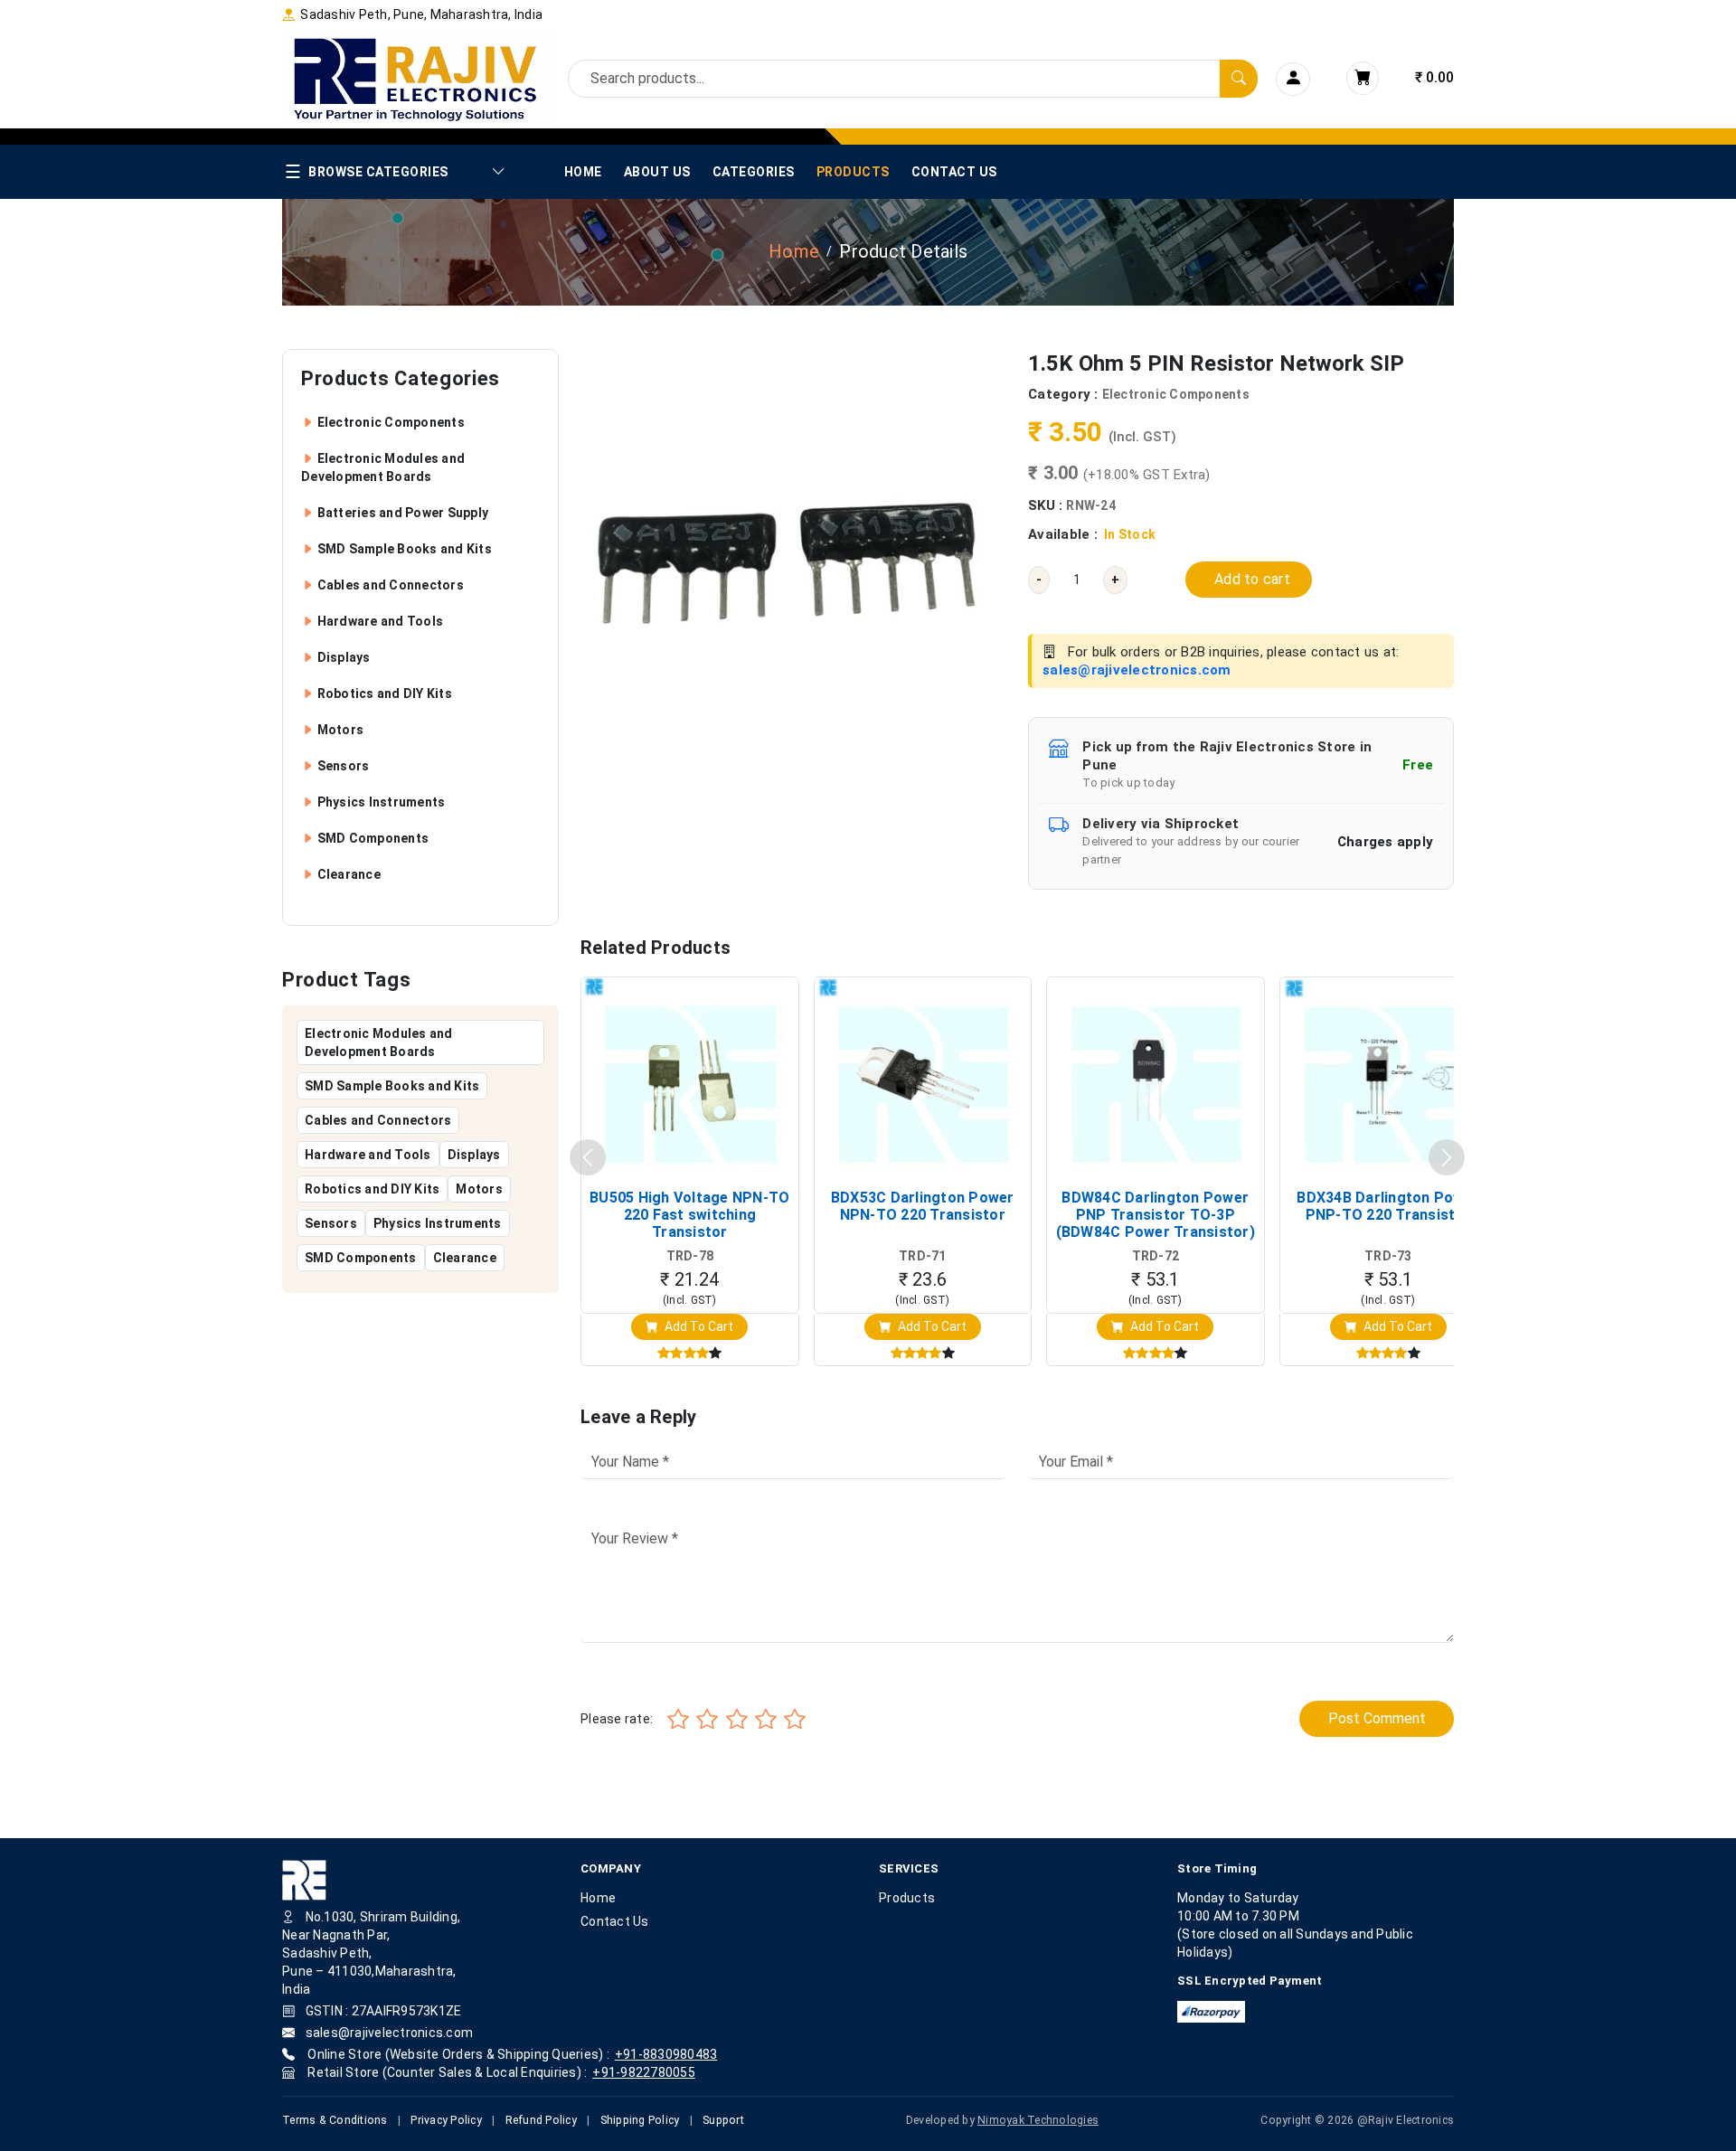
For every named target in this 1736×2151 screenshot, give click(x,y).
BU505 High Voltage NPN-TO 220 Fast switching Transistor (689, 1215)
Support (723, 2120)
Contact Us (954, 172)
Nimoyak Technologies (1038, 2120)
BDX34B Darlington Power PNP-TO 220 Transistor (1388, 1206)
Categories (754, 172)
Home (583, 172)
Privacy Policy (446, 2120)
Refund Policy (541, 2120)
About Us (657, 172)
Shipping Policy (640, 2120)
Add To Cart (698, 1326)
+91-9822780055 (644, 2072)
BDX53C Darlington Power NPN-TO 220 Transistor (923, 1206)
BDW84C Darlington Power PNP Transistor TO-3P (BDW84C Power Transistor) (1156, 1215)
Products (853, 172)
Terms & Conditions (335, 2120)
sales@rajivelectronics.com (1137, 670)
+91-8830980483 (666, 2054)
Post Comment (1377, 1718)
